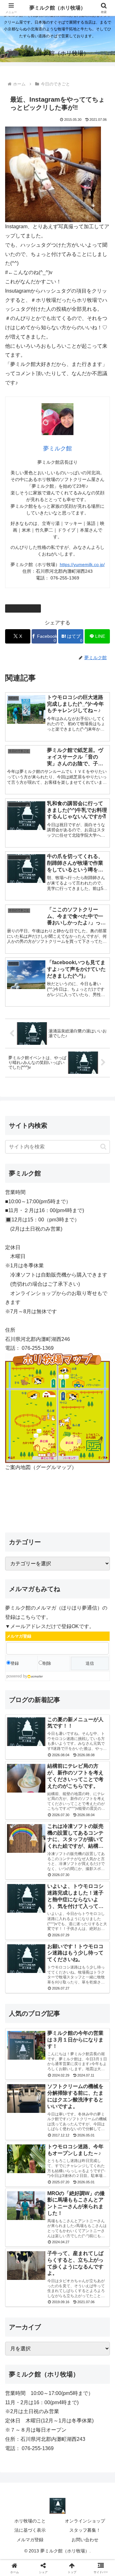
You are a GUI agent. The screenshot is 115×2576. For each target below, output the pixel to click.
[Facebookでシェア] (19, 1974)
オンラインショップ (85, 2521)
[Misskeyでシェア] (96, 1956)
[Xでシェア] (19, 1956)
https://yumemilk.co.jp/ (82, 564)
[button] (103, 1147)
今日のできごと (26, 608)
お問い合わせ (85, 2540)
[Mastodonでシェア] (45, 1956)
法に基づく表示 (30, 2530)
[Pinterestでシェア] (45, 1991)
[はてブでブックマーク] (96, 1974)
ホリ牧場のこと (30, 2521)
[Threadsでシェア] (45, 1974)
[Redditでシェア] (70, 1974)
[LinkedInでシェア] (70, 1991)
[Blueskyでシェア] (70, 1956)
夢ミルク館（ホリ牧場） (57, 8)
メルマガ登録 (30, 2540)
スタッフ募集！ (85, 2530)
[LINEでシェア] (19, 1991)
